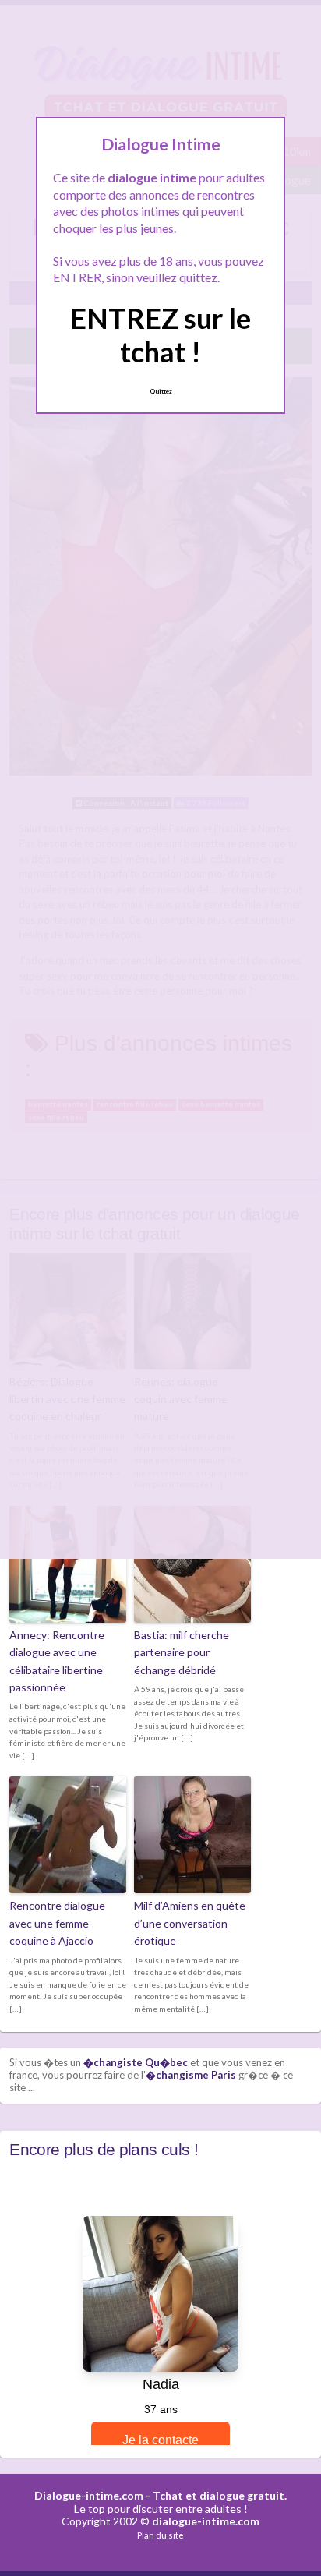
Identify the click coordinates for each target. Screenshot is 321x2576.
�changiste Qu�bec (136, 2062)
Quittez (161, 391)
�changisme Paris (191, 2075)
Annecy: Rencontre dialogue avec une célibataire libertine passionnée (57, 1661)
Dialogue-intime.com (89, 2495)
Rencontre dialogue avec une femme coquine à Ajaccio (57, 1923)
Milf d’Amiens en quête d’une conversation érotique (190, 1923)
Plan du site (160, 2535)
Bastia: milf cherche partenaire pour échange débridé (182, 1652)
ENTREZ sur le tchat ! (160, 335)
